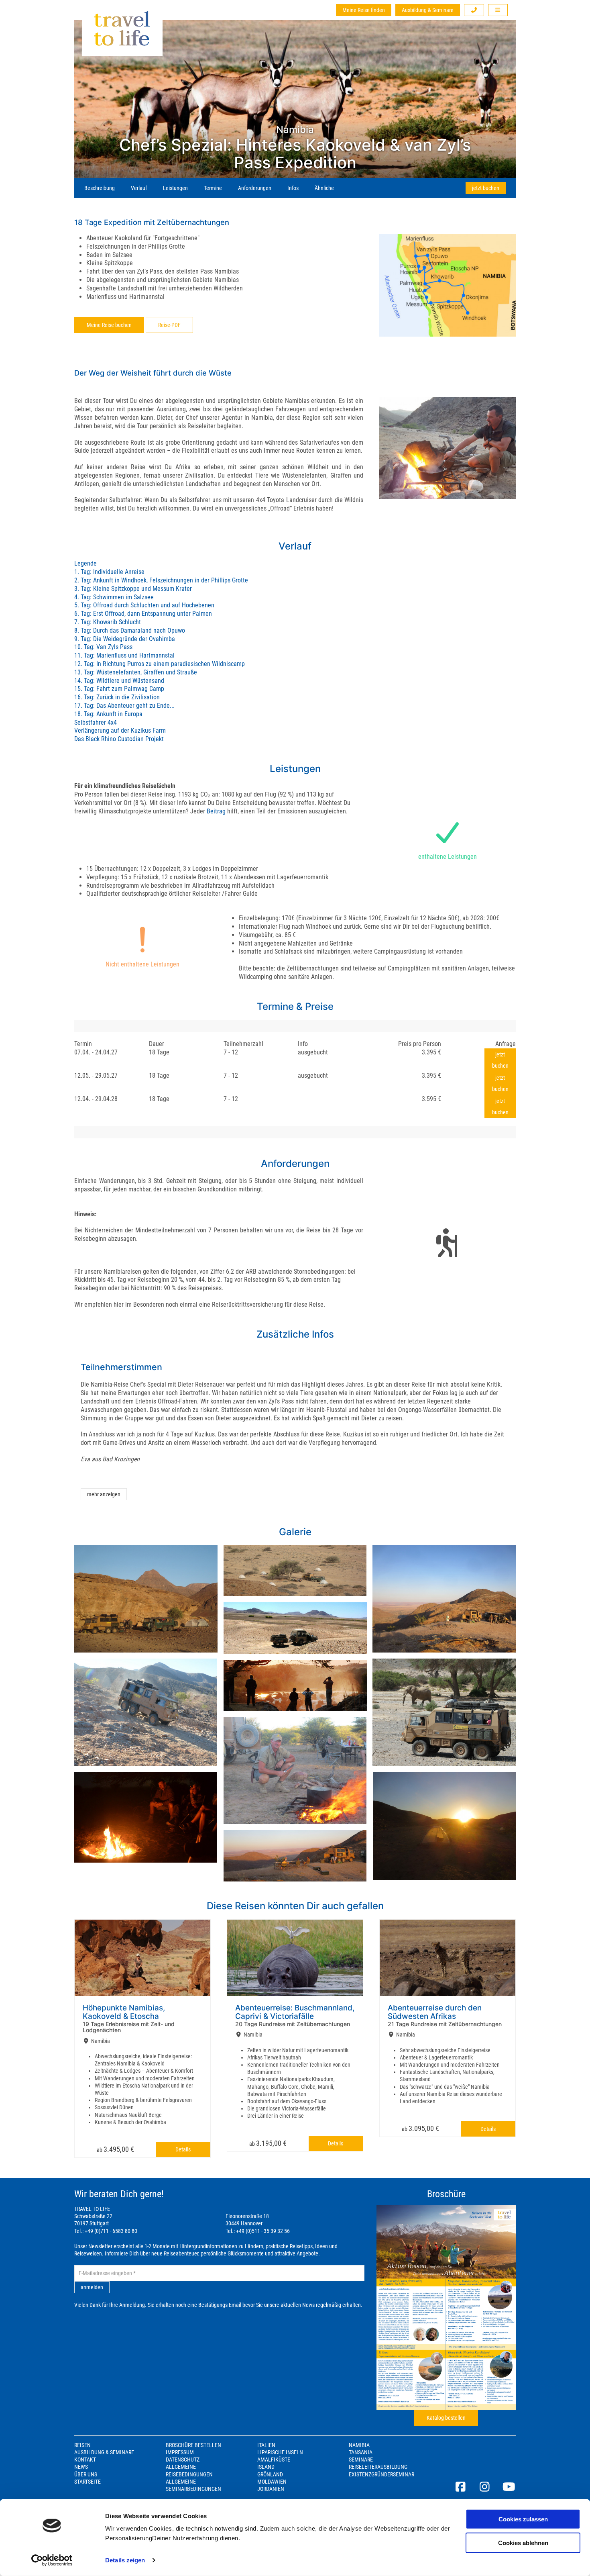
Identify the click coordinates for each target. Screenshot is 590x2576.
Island (266, 2467)
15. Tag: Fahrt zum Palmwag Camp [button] (119, 689)
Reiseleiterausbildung (378, 2467)
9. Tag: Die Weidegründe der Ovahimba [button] (125, 639)
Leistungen (175, 188)
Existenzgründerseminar (381, 2474)
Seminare (361, 2460)
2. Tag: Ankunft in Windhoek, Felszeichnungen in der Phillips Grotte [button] (161, 580)
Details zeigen (125, 2560)
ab (115, 2149)
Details (183, 2149)
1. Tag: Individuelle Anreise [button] (109, 572)
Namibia (359, 2445)
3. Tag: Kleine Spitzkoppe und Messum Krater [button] (133, 589)
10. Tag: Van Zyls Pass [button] (103, 647)
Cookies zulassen (523, 2519)
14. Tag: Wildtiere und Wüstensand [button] (119, 681)
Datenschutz (183, 2460)
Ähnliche (324, 188)
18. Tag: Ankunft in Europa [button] (108, 714)
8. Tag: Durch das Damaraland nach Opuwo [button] (130, 630)
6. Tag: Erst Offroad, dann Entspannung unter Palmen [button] (143, 614)
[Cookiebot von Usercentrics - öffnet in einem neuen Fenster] (52, 2560)
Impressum (180, 2452)
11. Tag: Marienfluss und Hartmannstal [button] (124, 655)
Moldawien (272, 2482)
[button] (474, 10)
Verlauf (139, 188)
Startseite (87, 2482)
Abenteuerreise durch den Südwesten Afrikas (435, 2012)
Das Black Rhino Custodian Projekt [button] (119, 739)
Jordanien (271, 2489)
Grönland (270, 2474)
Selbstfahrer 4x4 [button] (96, 722)
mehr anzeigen (104, 1494)
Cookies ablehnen (523, 2542)
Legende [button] (85, 563)
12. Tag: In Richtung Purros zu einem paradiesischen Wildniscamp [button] (160, 664)
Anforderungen (255, 188)
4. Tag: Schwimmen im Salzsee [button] (114, 597)
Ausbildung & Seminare (428, 10)
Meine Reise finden (364, 10)
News (81, 2467)
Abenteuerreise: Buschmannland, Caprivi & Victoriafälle (295, 2012)
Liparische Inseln (280, 2452)
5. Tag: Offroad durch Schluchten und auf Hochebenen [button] (144, 605)
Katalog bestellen (446, 2418)
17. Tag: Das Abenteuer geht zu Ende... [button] (124, 706)
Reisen (82, 2445)
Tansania (361, 2452)
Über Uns (86, 2474)
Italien (266, 2445)
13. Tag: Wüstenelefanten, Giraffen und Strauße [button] (136, 672)
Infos (293, 188)
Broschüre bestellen (193, 2445)
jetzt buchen (486, 188)
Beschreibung (100, 188)
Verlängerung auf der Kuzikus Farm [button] (120, 730)
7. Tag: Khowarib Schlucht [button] (108, 622)
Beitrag (216, 811)
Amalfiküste (274, 2460)
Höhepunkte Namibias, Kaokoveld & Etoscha (124, 2012)
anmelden (92, 2287)
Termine (213, 188)
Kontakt (85, 2460)
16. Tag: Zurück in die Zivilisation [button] (117, 697)
